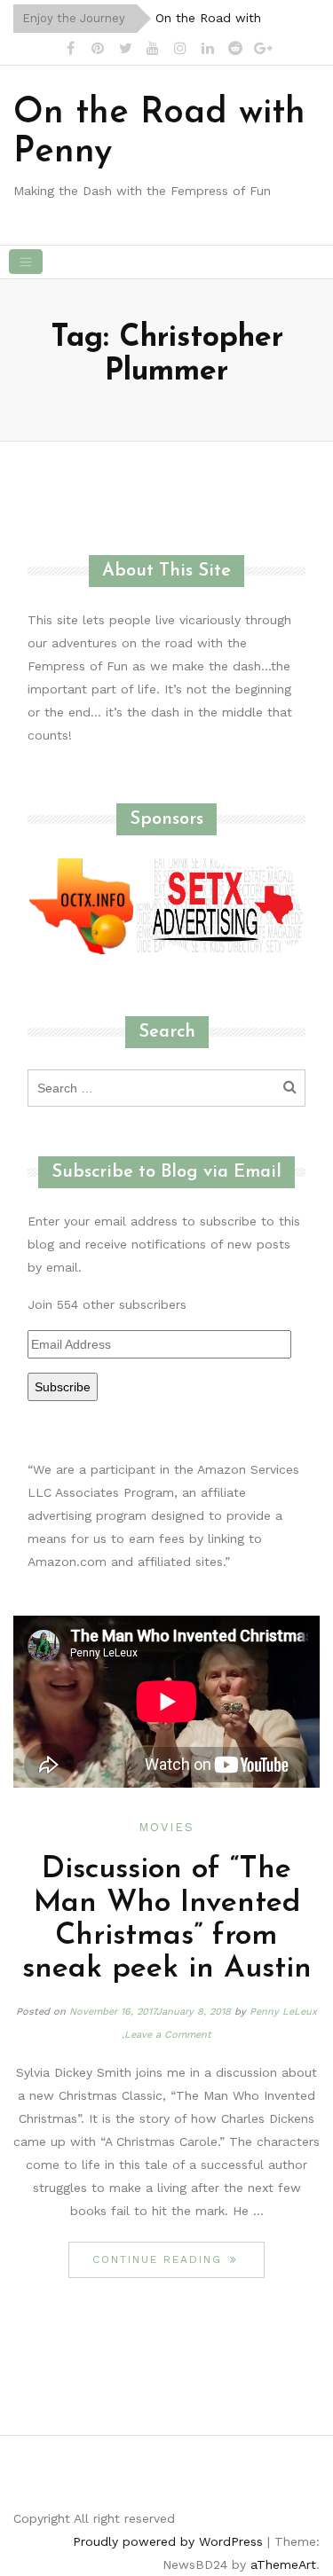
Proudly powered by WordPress (168, 2541)
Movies (166, 1827)
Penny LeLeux (283, 2012)
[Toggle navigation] (26, 262)
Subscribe (63, 1387)
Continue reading (178, 2259)
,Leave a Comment (166, 2035)
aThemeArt (283, 2564)
